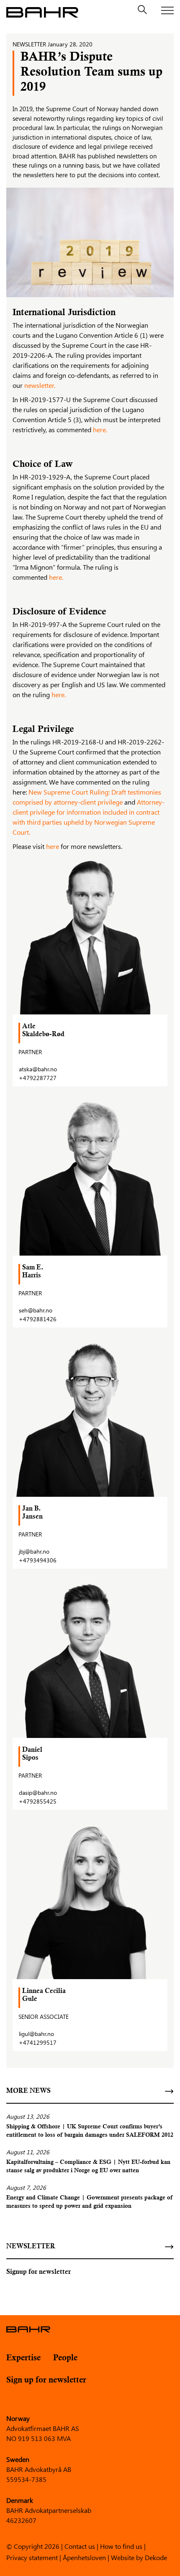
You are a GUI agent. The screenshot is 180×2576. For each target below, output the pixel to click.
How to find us (121, 2546)
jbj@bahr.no (34, 1551)
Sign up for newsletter (46, 2380)
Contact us (80, 2546)
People (65, 2358)
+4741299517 (38, 2042)
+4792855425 (38, 1801)
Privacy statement (32, 2557)
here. (100, 429)
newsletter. (40, 385)
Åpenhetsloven (84, 2557)
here (53, 846)
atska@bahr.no (38, 1069)
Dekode (156, 2557)
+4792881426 (38, 1319)
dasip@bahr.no (38, 1792)
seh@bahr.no (36, 1310)
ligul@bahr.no (36, 2034)
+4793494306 (38, 1560)
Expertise (23, 2358)
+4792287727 (38, 1078)
